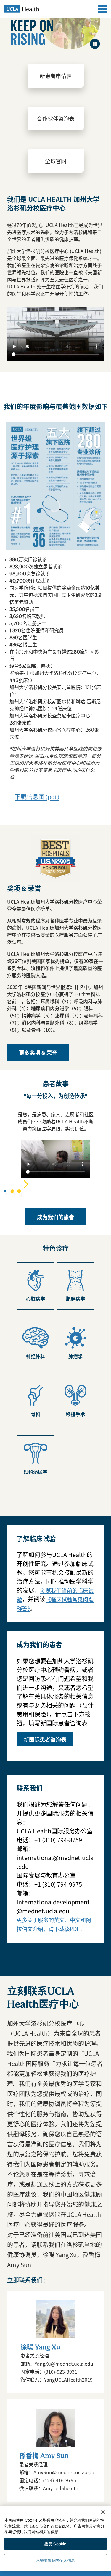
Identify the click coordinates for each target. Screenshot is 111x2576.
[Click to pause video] (95, 44)
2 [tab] (12, 1191)
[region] (55, 2538)
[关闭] (103, 2512)
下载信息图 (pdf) (37, 797)
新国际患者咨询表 (45, 1739)
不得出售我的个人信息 (55, 2560)
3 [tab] (19, 1191)
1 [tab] (5, 1191)
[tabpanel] (55, 1160)
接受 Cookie (55, 2544)
